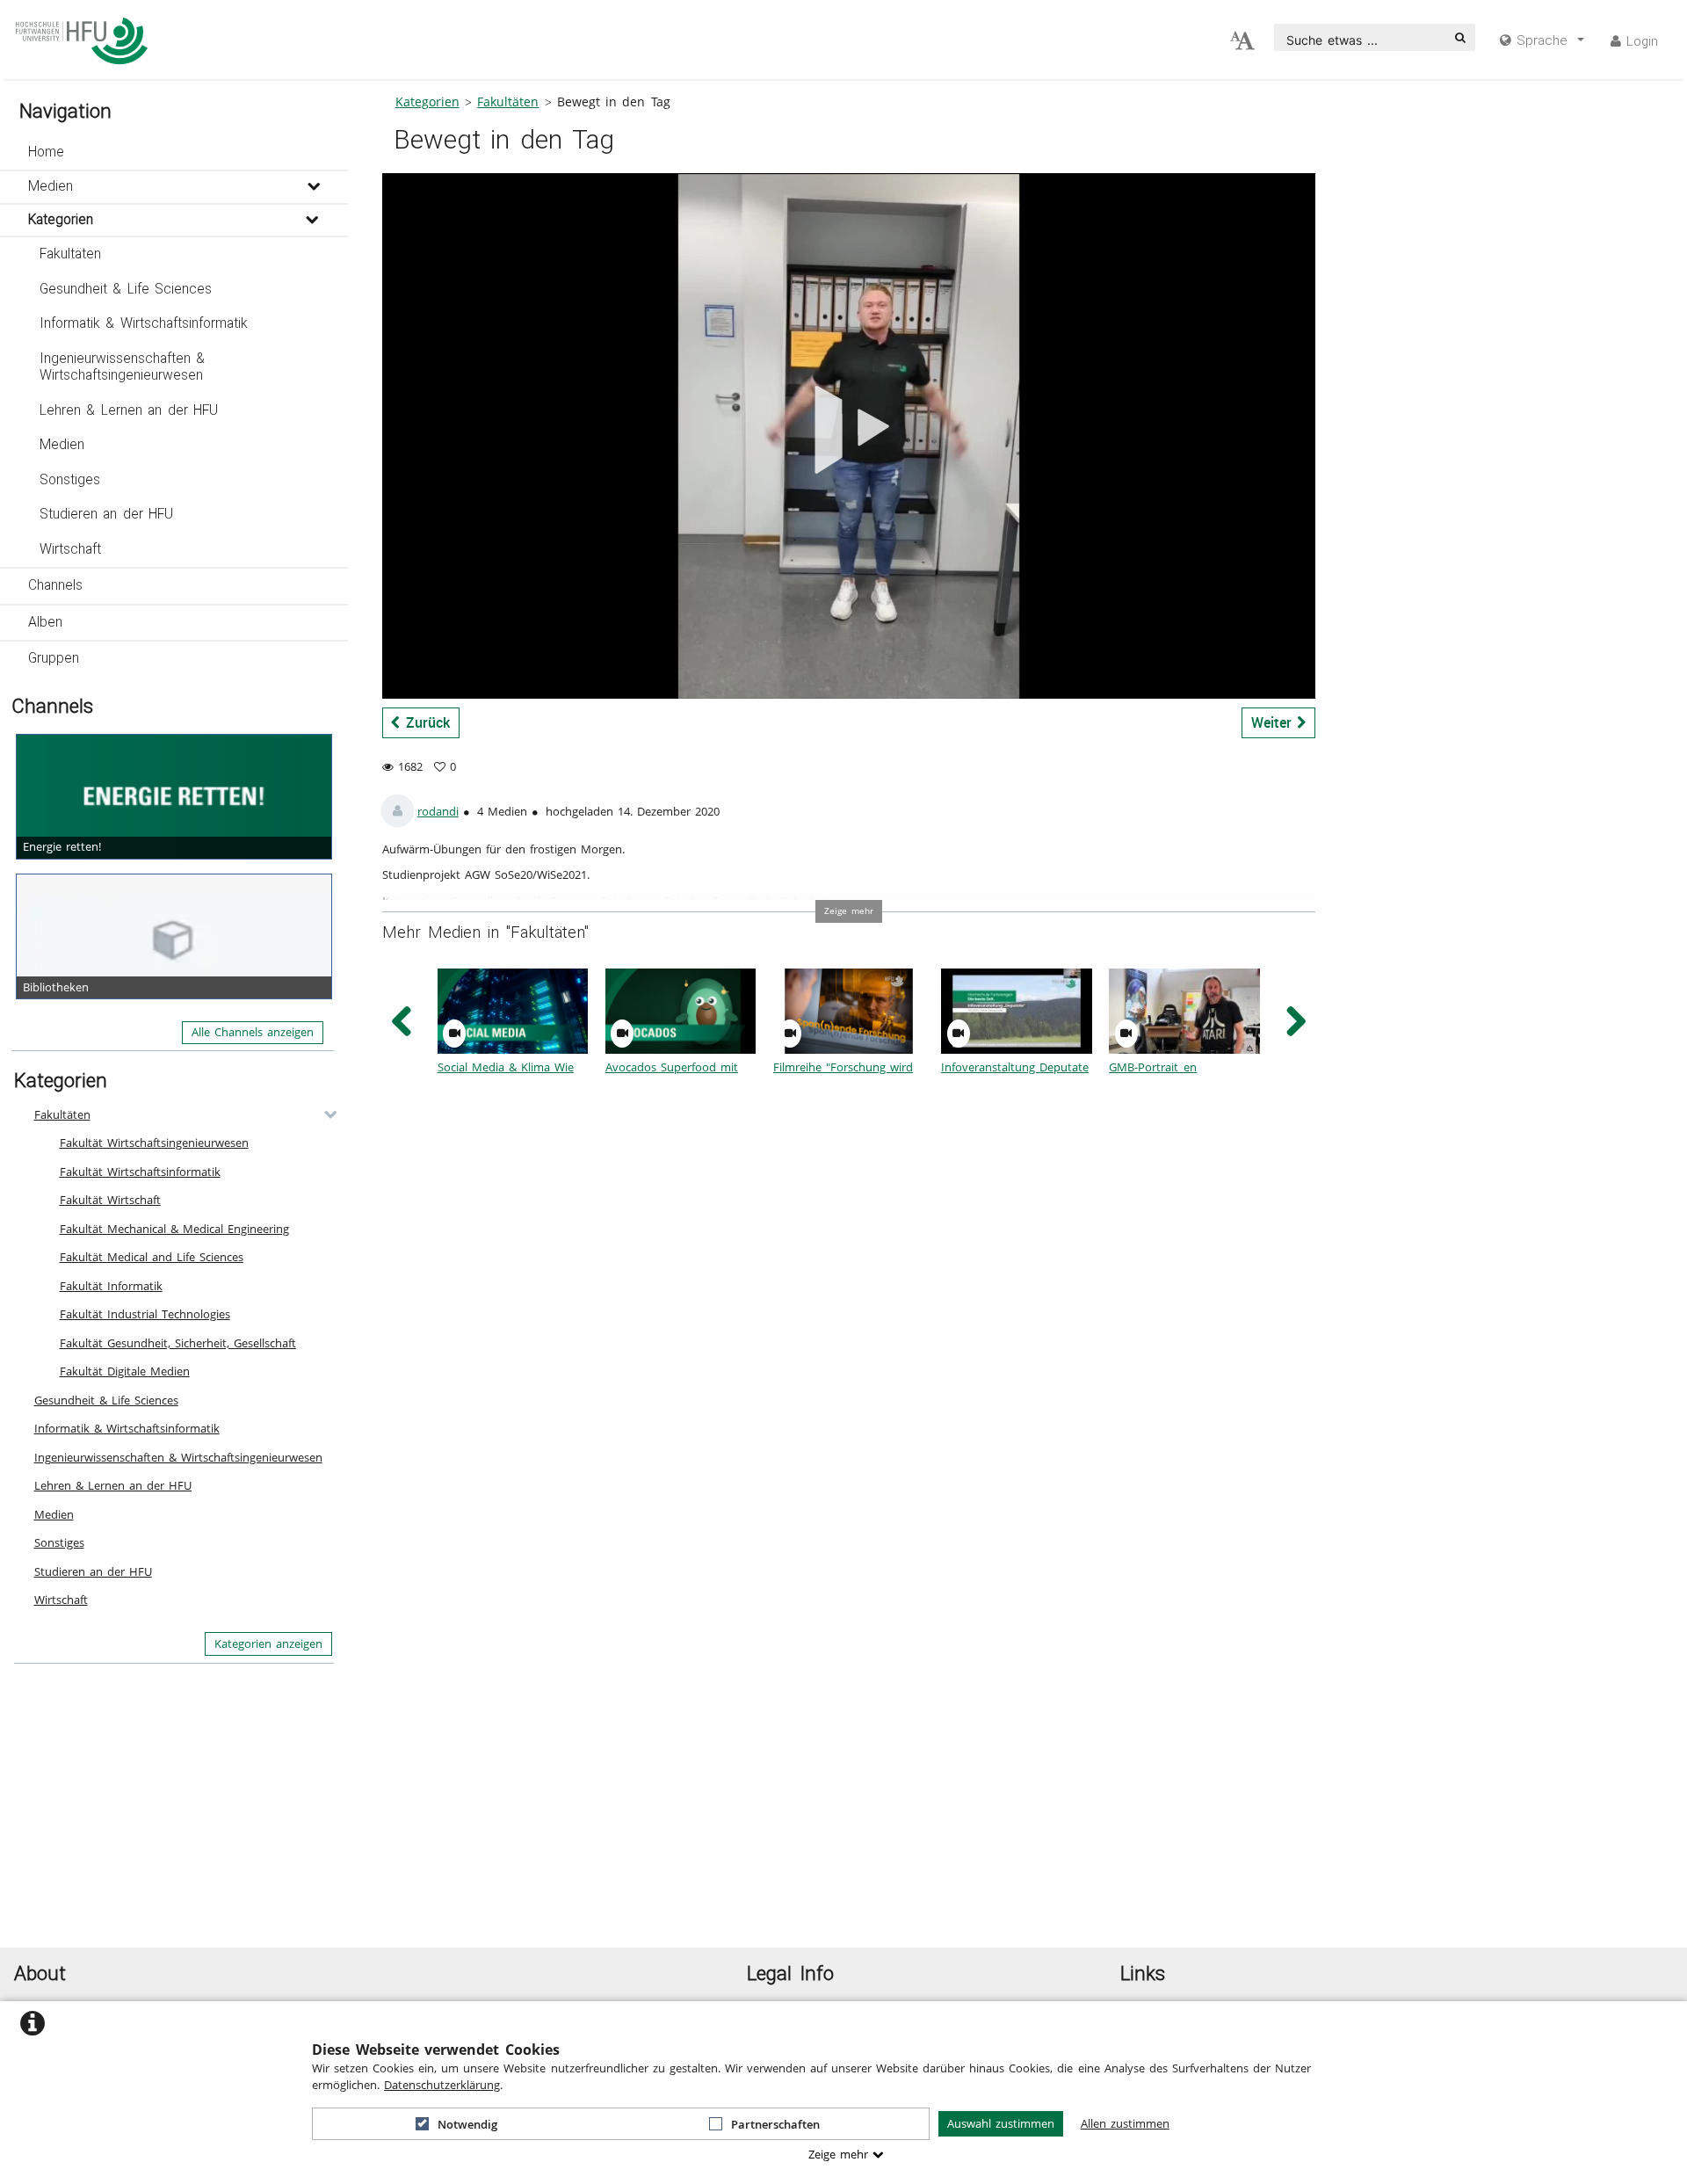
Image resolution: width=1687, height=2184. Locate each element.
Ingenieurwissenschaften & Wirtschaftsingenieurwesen (123, 367)
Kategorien (61, 220)
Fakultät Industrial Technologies (145, 1314)
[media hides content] (313, 187)
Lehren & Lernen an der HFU (129, 410)
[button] (174, 153)
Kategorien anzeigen (268, 1643)
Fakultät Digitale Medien (125, 1371)
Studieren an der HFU (107, 514)
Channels (55, 585)
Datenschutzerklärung (442, 2085)
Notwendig (467, 2124)
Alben (45, 622)
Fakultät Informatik (111, 1286)
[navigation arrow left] (402, 1022)
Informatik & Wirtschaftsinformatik (144, 323)
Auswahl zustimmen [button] (1001, 2123)
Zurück (425, 722)
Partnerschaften (775, 2124)
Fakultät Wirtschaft (110, 1200)
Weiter (1274, 722)
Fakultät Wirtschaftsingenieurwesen (154, 1143)
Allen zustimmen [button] (1125, 2123)
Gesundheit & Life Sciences (126, 289)
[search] (1361, 37)
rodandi (438, 811)
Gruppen (54, 658)
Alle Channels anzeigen (253, 1032)
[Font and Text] (1242, 41)
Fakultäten (70, 254)
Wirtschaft (70, 549)
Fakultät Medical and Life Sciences (152, 1257)
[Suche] (1460, 37)
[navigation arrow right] (1296, 1022)
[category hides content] (325, 1114)
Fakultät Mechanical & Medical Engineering (174, 1229)
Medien (51, 186)
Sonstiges (70, 480)
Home (46, 152)
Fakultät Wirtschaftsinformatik (140, 1172)
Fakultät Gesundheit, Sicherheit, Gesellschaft (178, 1343)
